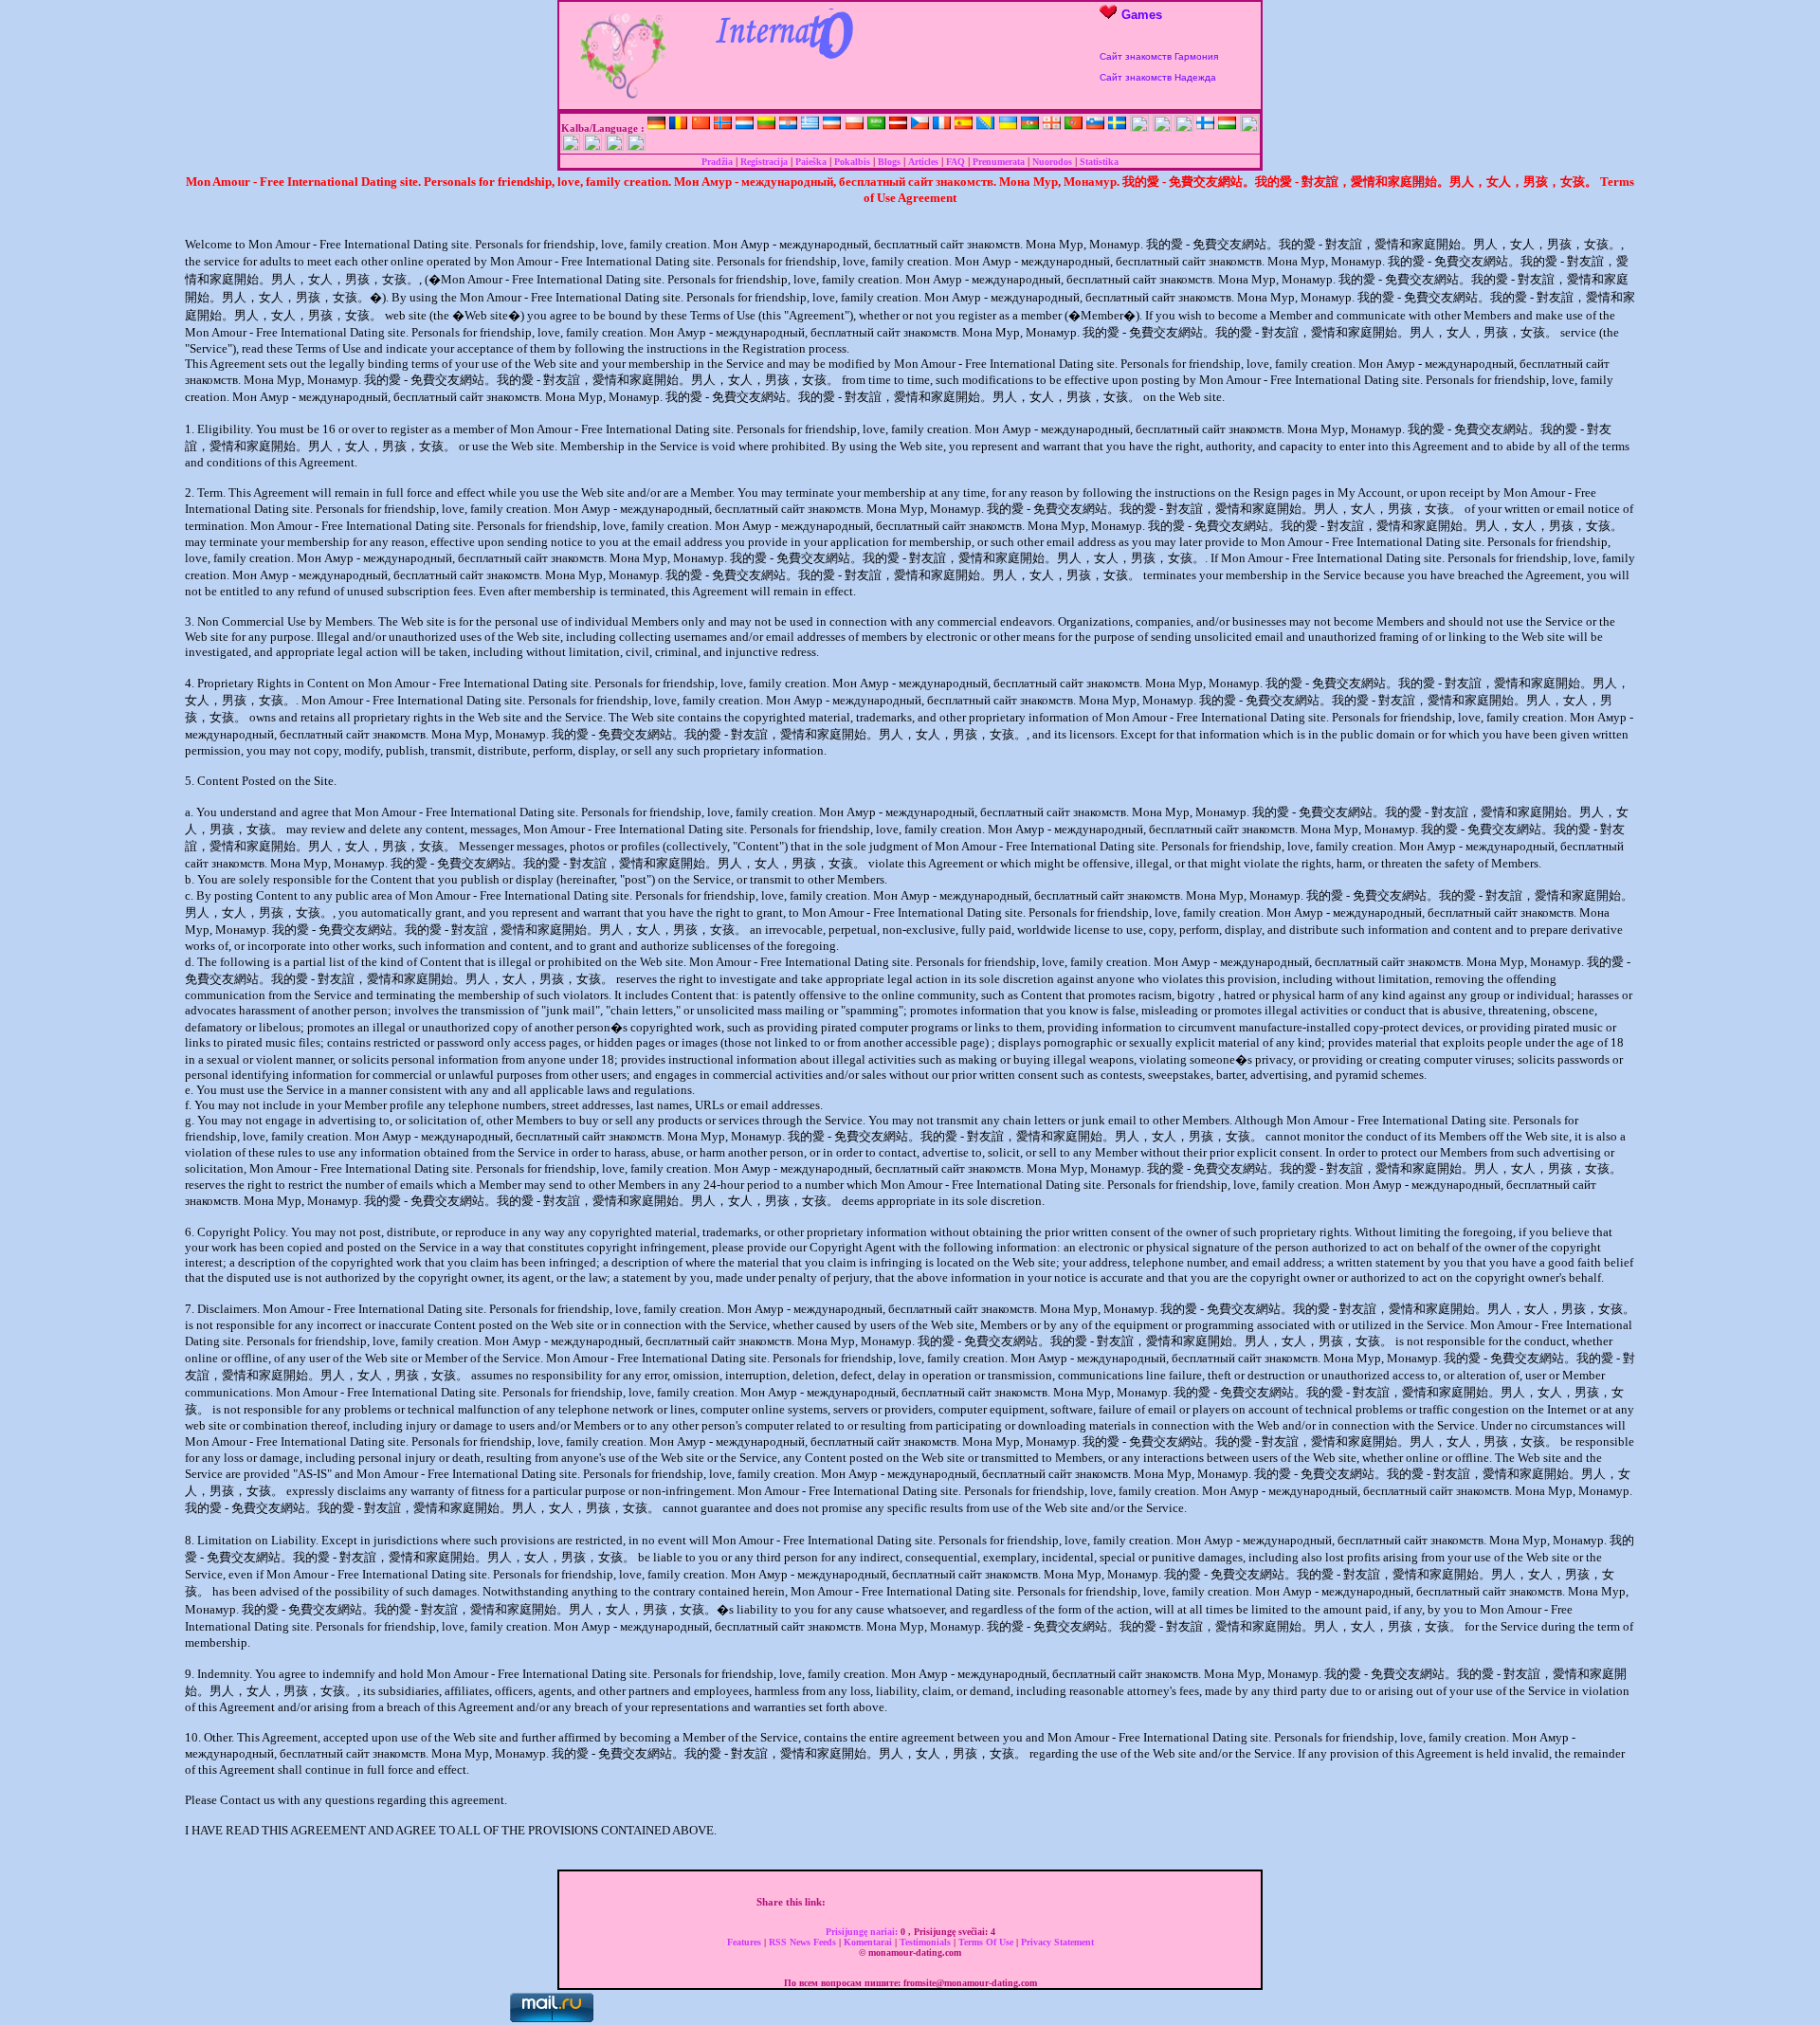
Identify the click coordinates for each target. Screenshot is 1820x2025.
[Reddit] (996, 1902)
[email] (1056, 1902)
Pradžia (717, 162)
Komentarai (869, 1942)
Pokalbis (852, 162)
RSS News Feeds (804, 1942)
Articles (923, 162)
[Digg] (877, 1902)
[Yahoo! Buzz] (897, 1902)
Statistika (1099, 162)
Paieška (811, 162)
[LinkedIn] (956, 1902)
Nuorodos (1052, 162)
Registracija (764, 162)
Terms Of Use (987, 1942)
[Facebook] (837, 1902)
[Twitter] (857, 1902)
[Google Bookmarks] (917, 1902)
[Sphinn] (1036, 1902)
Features (746, 1942)
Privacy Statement (1057, 1942)
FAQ (955, 162)
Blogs (889, 162)
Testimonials (927, 1942)
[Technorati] (1016, 1902)
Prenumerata (999, 162)
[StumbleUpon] (976, 1902)
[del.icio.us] (937, 1902)
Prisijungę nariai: (863, 1932)
